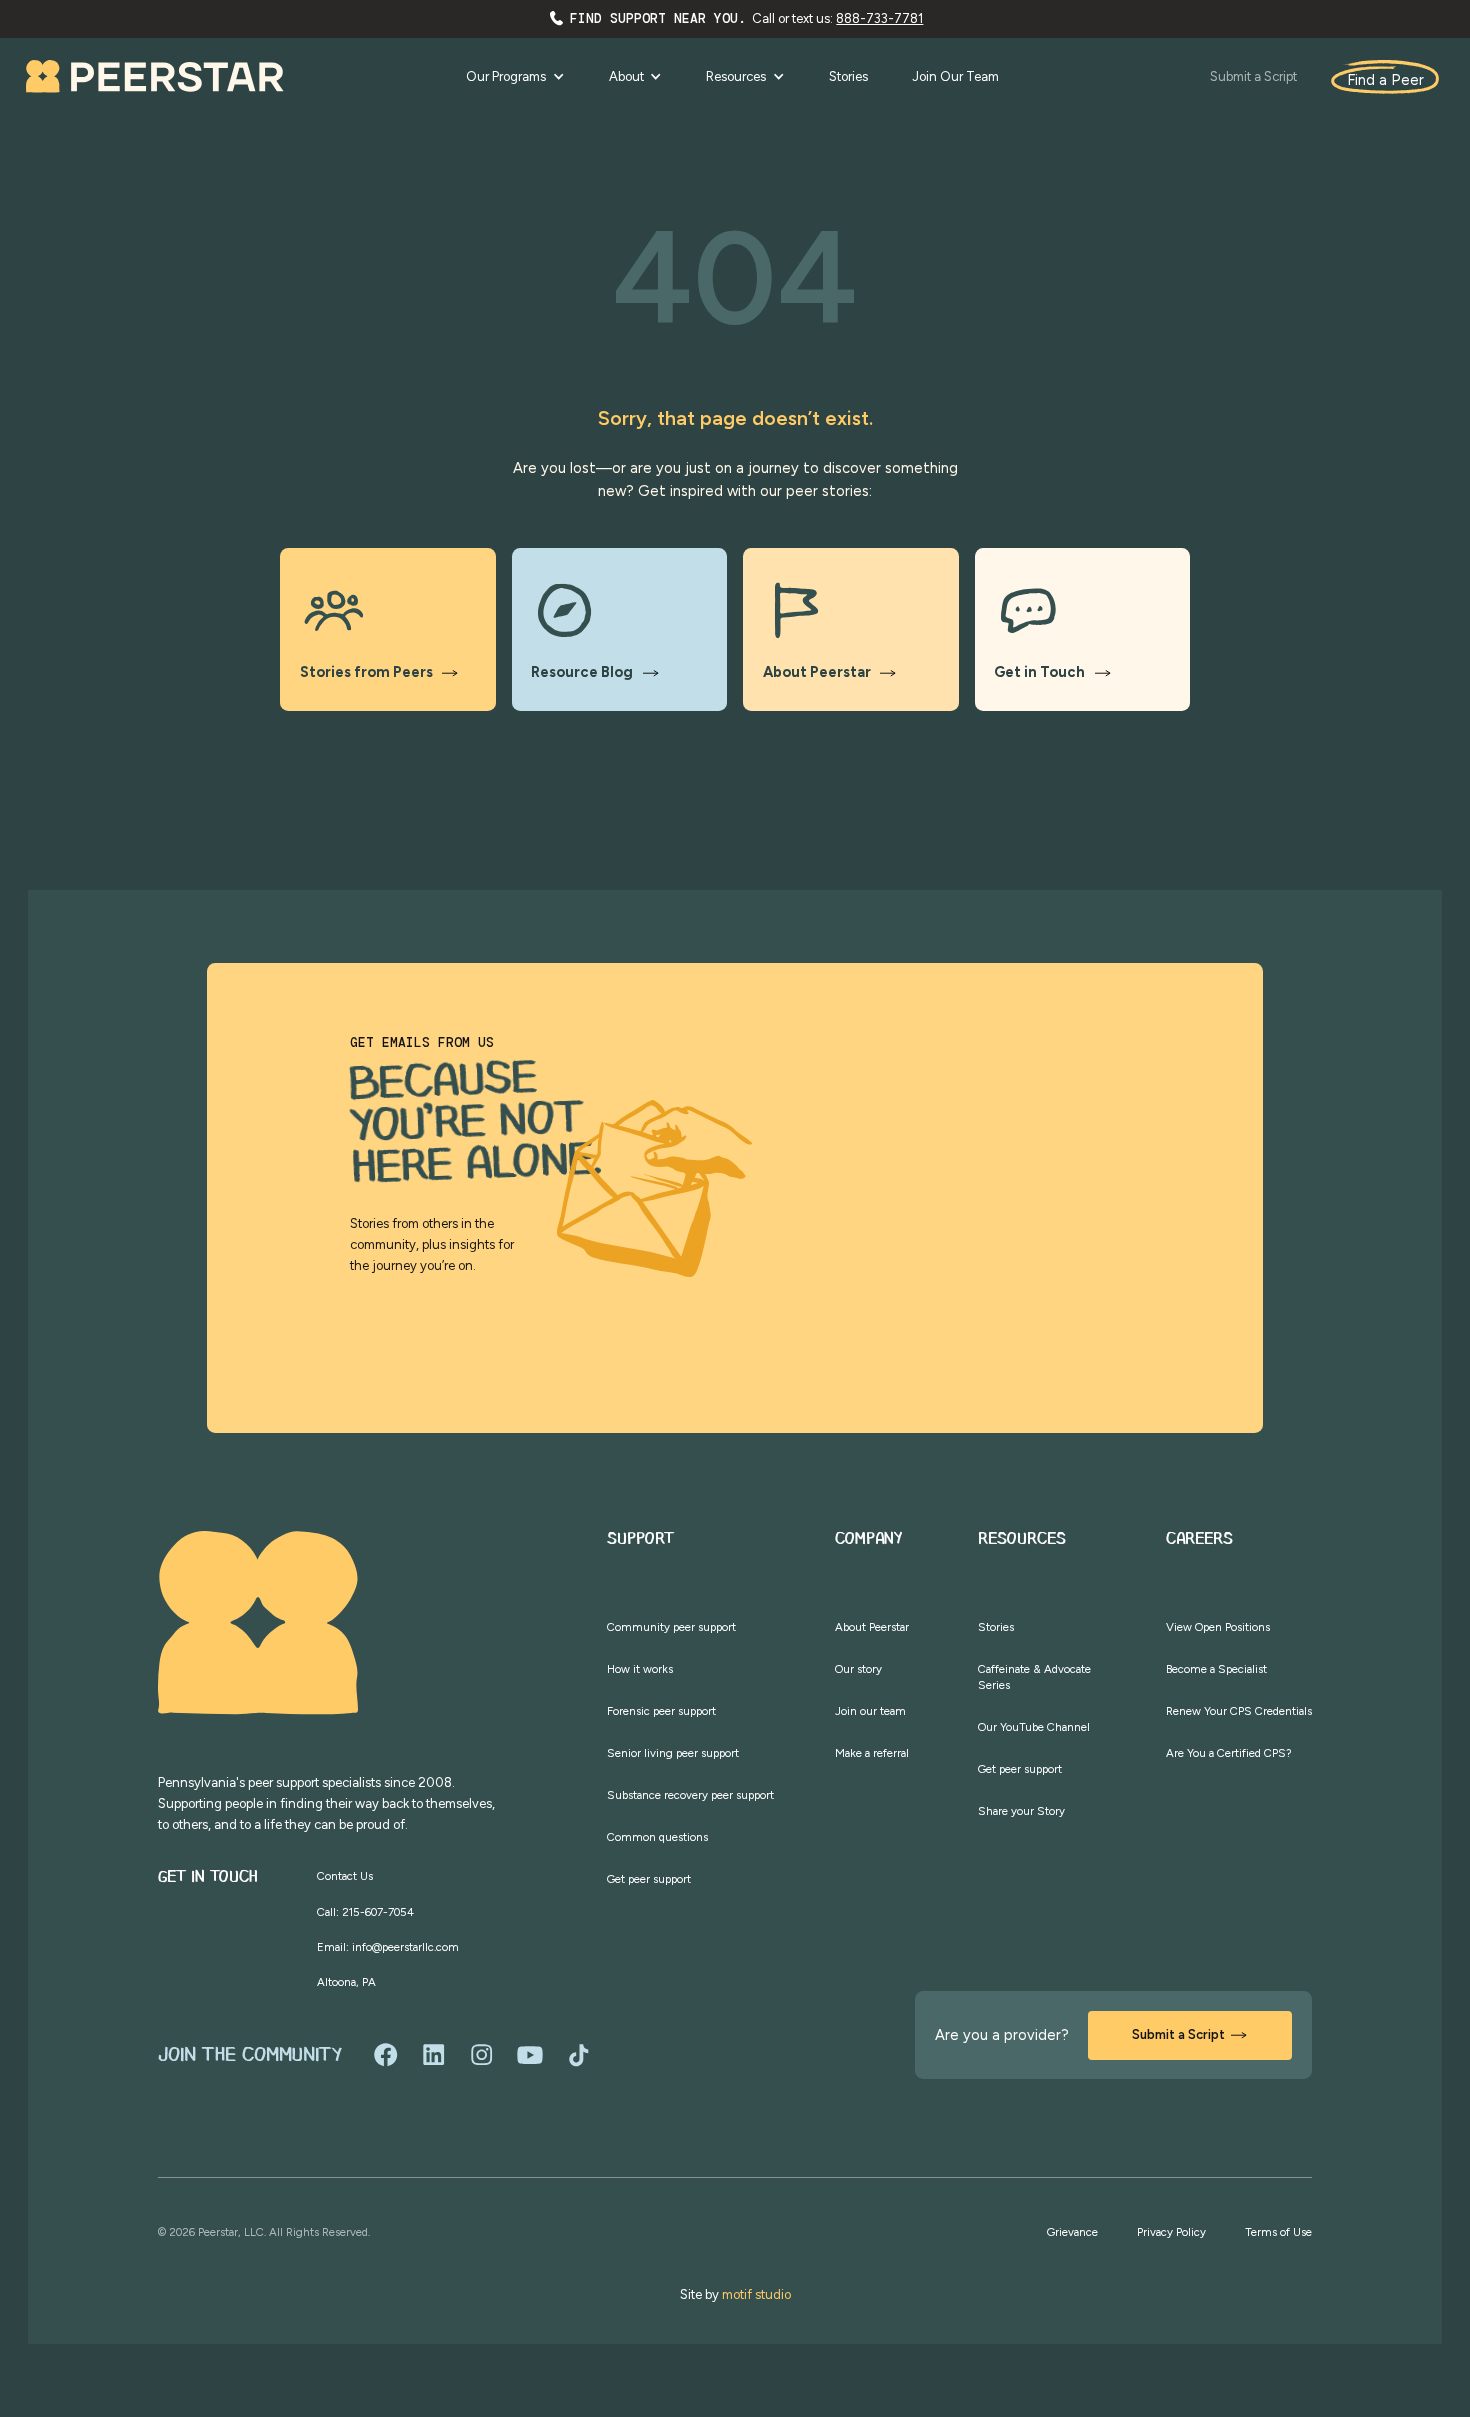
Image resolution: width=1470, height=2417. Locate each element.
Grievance (1072, 2232)
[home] (155, 76)
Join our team (870, 1711)
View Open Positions (1218, 1627)
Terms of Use (1278, 2232)
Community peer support (671, 1627)
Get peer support (649, 1879)
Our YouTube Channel (1034, 1727)
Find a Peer (1385, 80)
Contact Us (345, 1876)
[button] (515, 76)
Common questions (657, 1837)
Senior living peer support (673, 1753)
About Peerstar (872, 1627)
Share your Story (1021, 1811)
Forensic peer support (661, 1711)
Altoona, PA (346, 1982)
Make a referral (872, 1753)
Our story (858, 1669)
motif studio (756, 2294)
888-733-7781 (879, 18)
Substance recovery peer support (690, 1795)
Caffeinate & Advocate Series (1034, 1677)
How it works (640, 1669)
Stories (996, 1627)
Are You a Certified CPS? (1228, 1753)
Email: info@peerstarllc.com (388, 1947)
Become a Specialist (1216, 1669)
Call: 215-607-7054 (365, 1912)
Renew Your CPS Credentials (1239, 1711)
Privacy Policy (1171, 2232)
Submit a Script (1253, 76)
